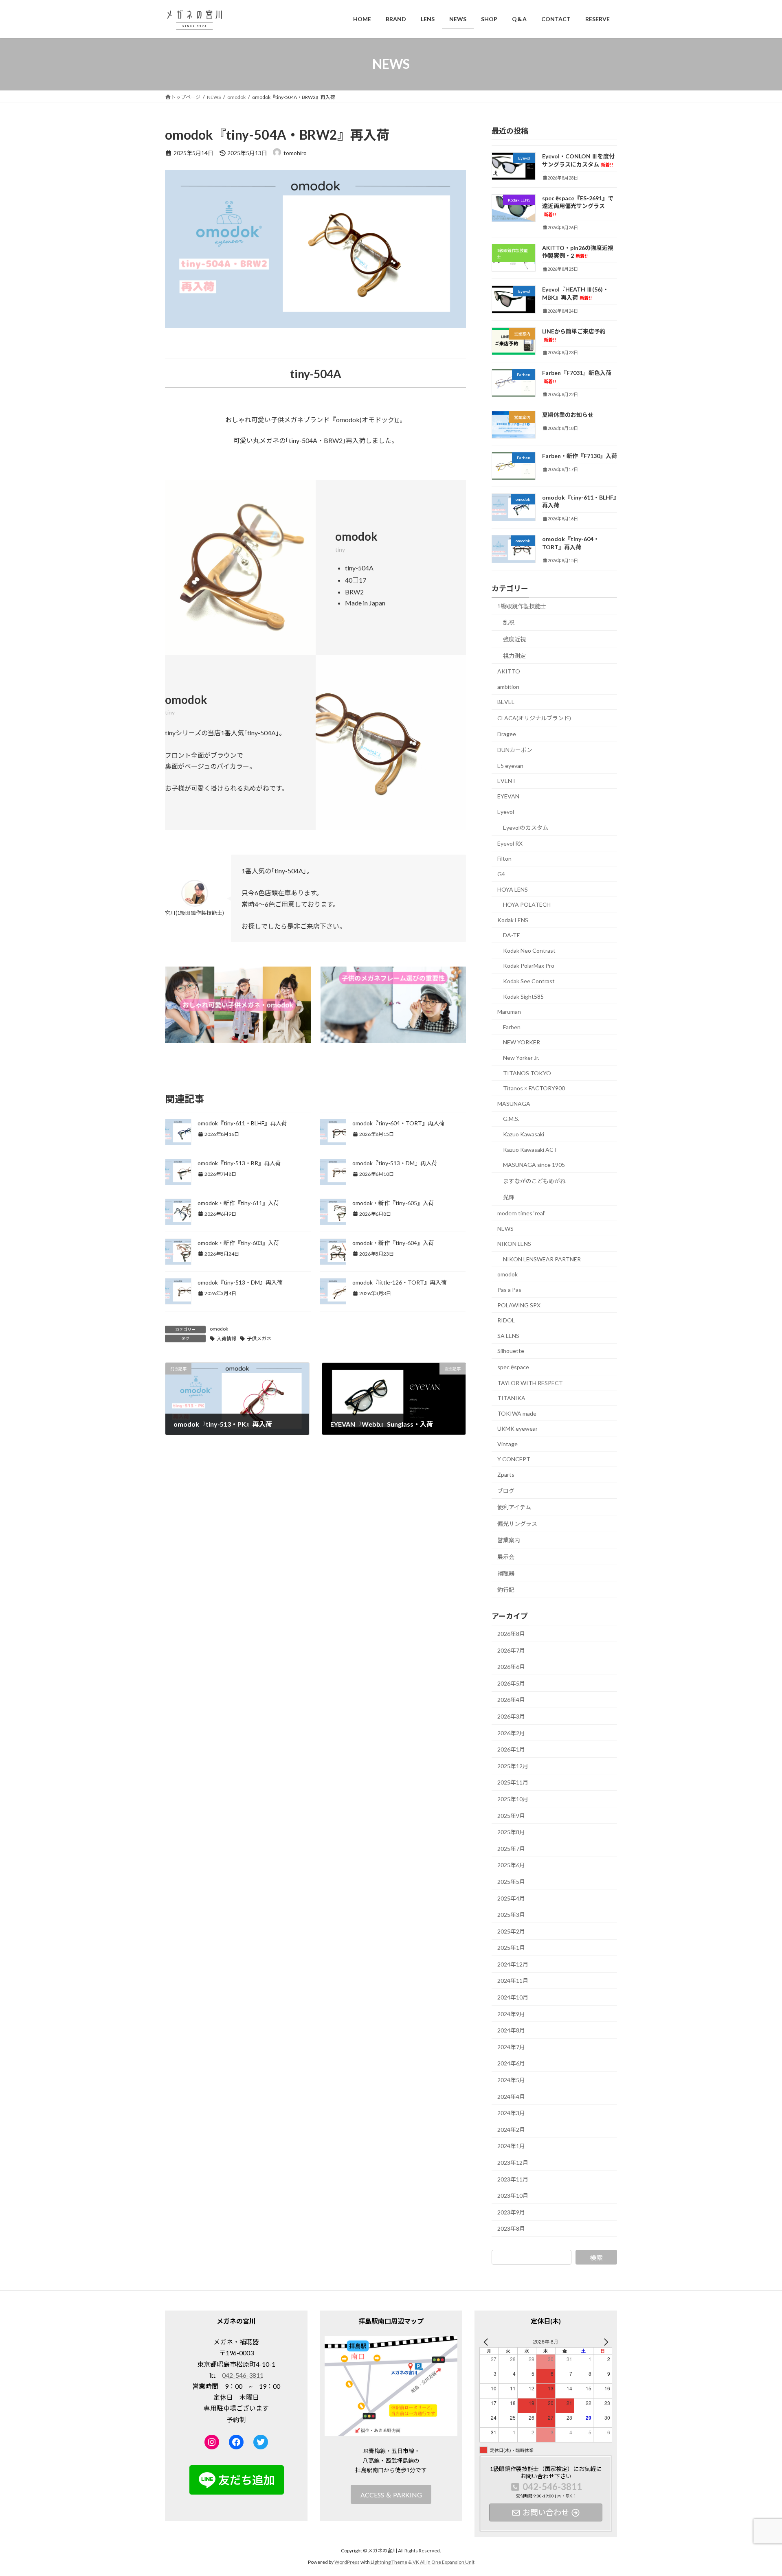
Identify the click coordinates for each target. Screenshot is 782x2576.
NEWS (505, 1228)
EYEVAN (508, 796)
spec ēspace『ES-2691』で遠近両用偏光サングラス (578, 205)
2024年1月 (511, 2146)
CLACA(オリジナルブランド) (534, 718)
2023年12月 (513, 2163)
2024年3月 (511, 2113)
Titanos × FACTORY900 (534, 1088)
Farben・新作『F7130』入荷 (580, 456)
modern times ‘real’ (521, 1213)
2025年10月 (513, 1799)
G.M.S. (511, 1119)
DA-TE (512, 935)
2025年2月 (511, 1931)
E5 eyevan (510, 765)
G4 (501, 874)
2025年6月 (511, 1865)
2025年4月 (511, 1898)
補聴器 (506, 1573)
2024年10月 (513, 1997)
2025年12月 (513, 1766)
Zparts (506, 1474)
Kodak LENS (513, 920)
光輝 (509, 1197)
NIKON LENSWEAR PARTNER (542, 1259)
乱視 (509, 622)
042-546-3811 (243, 2375)
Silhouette (511, 1351)
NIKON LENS (514, 1244)
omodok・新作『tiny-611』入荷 (238, 1203)
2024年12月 (513, 1964)
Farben (512, 1027)
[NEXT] (604, 2342)
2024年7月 (511, 2047)
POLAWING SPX (519, 1305)
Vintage (507, 1444)
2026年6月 (511, 1667)
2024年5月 (511, 2080)
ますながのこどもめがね (534, 1181)
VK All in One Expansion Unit (444, 2562)
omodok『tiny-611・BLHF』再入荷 (242, 1123)
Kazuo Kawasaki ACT (530, 1149)
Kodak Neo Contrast (529, 950)
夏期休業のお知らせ (568, 415)
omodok (219, 1329)
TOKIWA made (517, 1413)
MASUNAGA (514, 1103)
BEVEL (506, 702)
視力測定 (514, 655)
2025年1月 (511, 1948)
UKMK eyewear (517, 1428)
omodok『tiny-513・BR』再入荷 (239, 1163)
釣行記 (506, 1590)
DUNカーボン (515, 750)
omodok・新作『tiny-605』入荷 (393, 1203)
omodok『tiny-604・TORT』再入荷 (399, 1123)
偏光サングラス (517, 1523)
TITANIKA (511, 1398)
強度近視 (514, 639)
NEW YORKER (522, 1042)
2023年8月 (511, 2229)
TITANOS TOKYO (527, 1073)
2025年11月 (513, 1782)
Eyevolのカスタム (526, 828)
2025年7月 (511, 1848)
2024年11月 (513, 1981)
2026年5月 (511, 1683)
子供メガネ (259, 1338)
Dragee (507, 733)
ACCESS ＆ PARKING (391, 2494)
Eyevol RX (510, 843)
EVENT (507, 781)
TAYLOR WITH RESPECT (530, 1382)
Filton (504, 858)
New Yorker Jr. (521, 1058)
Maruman (509, 1012)
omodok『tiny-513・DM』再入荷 (395, 1163)
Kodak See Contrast (529, 981)
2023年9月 (511, 2212)
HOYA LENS (513, 889)
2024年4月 (511, 2096)
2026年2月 (511, 1733)
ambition (508, 686)
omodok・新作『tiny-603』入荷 (238, 1243)
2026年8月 (511, 1634)
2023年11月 (513, 2179)
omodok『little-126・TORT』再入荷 (400, 1282)
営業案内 (509, 1540)
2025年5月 (511, 1882)
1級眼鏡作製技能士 (522, 606)
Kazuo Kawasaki (524, 1134)
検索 (596, 2257)
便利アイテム (514, 1507)
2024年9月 (511, 2014)
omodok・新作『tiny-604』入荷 (393, 1243)
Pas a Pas (509, 1290)
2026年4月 (511, 1700)
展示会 (506, 1557)
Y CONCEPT (514, 1459)
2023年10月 (513, 2196)
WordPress (347, 2562)
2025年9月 (511, 1815)
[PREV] (487, 2342)
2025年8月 (511, 1832)
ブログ (506, 1490)
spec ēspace (513, 1367)
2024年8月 (511, 2030)
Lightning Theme (389, 2562)
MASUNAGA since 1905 (534, 1165)
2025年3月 (511, 1915)
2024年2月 (511, 2129)
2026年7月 (511, 1650)
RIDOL (506, 1320)
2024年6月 (511, 2063)
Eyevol (506, 811)
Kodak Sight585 (523, 996)
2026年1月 (511, 1749)
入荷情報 (226, 1338)
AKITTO (509, 671)
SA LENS (508, 1335)
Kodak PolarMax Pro (529, 966)
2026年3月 (511, 1716)
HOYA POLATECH (527, 904)
